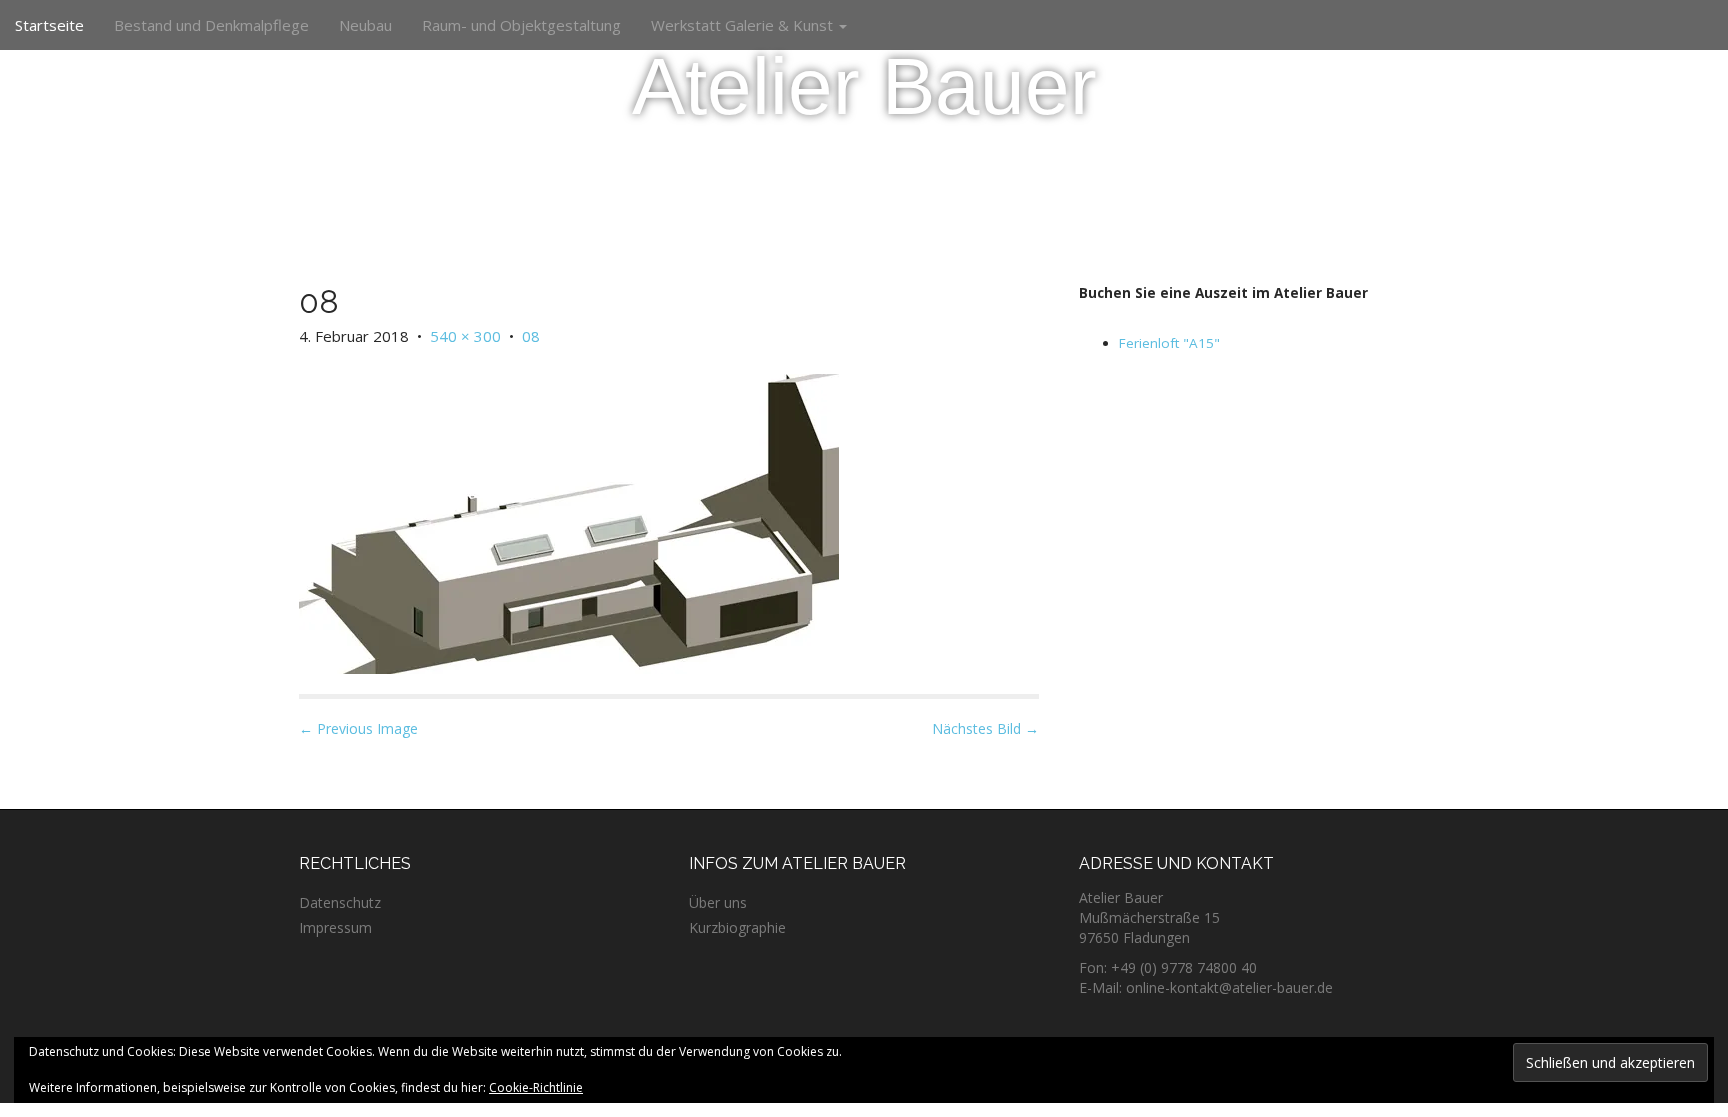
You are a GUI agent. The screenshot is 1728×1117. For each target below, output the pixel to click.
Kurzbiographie (737, 927)
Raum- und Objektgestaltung (521, 25)
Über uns (718, 902)
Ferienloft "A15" (1169, 343)
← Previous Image (358, 728)
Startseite (49, 25)
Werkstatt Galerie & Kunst (744, 25)
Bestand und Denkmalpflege (211, 25)
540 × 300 (465, 336)
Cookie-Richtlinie (536, 1087)
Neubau (365, 25)
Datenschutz (340, 902)
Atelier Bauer (864, 86)
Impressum (335, 927)
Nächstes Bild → (985, 728)
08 (531, 336)
